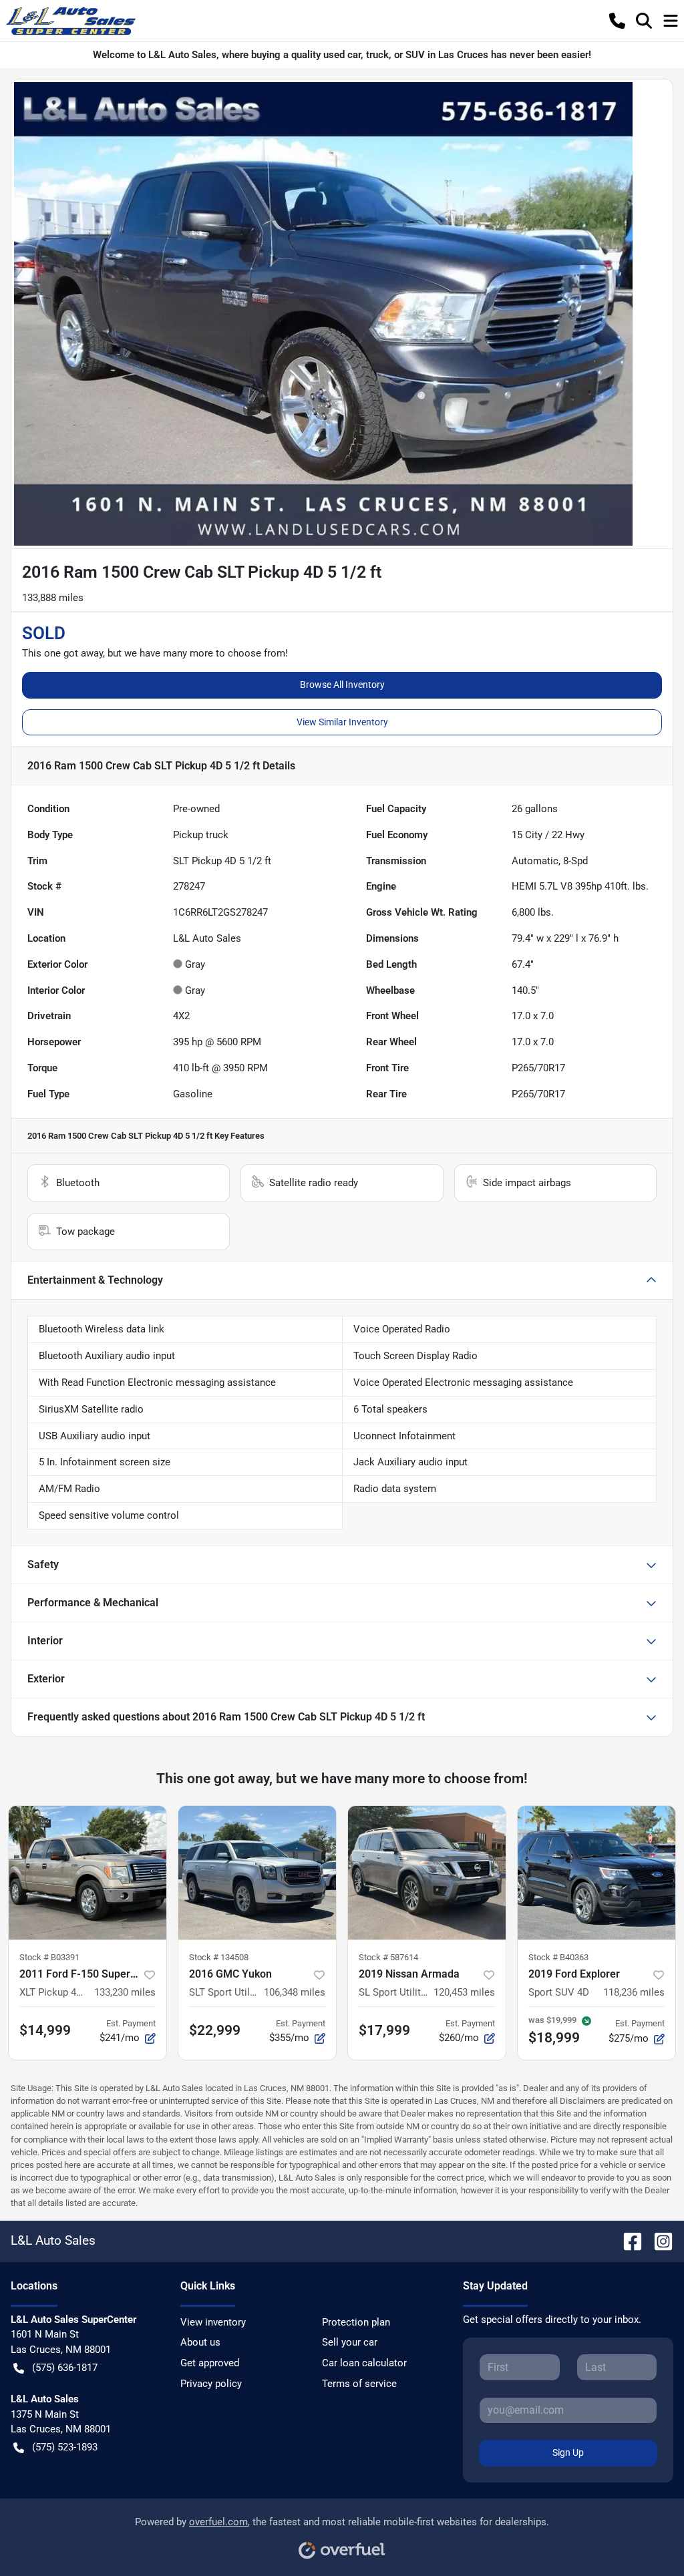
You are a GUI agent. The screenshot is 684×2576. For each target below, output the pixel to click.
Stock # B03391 (49, 1957)
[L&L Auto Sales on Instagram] (658, 2240)
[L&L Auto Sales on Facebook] (627, 2240)
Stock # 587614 (388, 1957)
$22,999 (215, 2030)
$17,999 (384, 2030)
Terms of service (359, 2384)
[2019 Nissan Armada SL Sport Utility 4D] (427, 1873)
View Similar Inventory (342, 722)
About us (200, 2342)
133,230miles (125, 1992)
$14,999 (45, 2030)
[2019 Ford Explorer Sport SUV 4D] (596, 1873)
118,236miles (634, 1992)
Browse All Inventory (342, 685)
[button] (617, 21)
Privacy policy (211, 2384)
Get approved (210, 2363)
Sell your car (350, 2342)
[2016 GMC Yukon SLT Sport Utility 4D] (257, 1873)
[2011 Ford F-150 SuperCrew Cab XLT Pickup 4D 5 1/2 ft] (88, 1873)
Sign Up (568, 2452)
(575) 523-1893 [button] (65, 2447)
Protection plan (356, 2322)
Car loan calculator (364, 2363)
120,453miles (464, 1992)
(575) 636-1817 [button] (65, 2368)
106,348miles (295, 1992)
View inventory (213, 2322)
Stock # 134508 (219, 1957)
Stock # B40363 (558, 1957)
